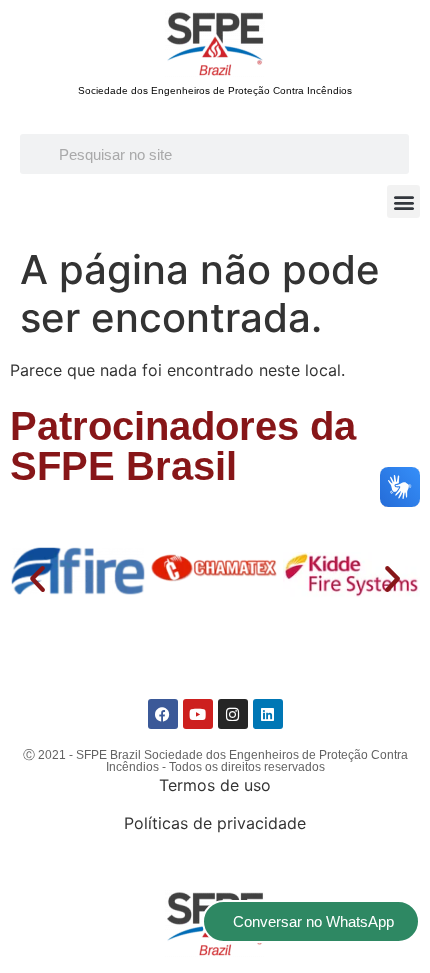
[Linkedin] (268, 714)
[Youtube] (198, 714)
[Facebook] (163, 714)
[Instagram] (233, 714)
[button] (403, 201)
